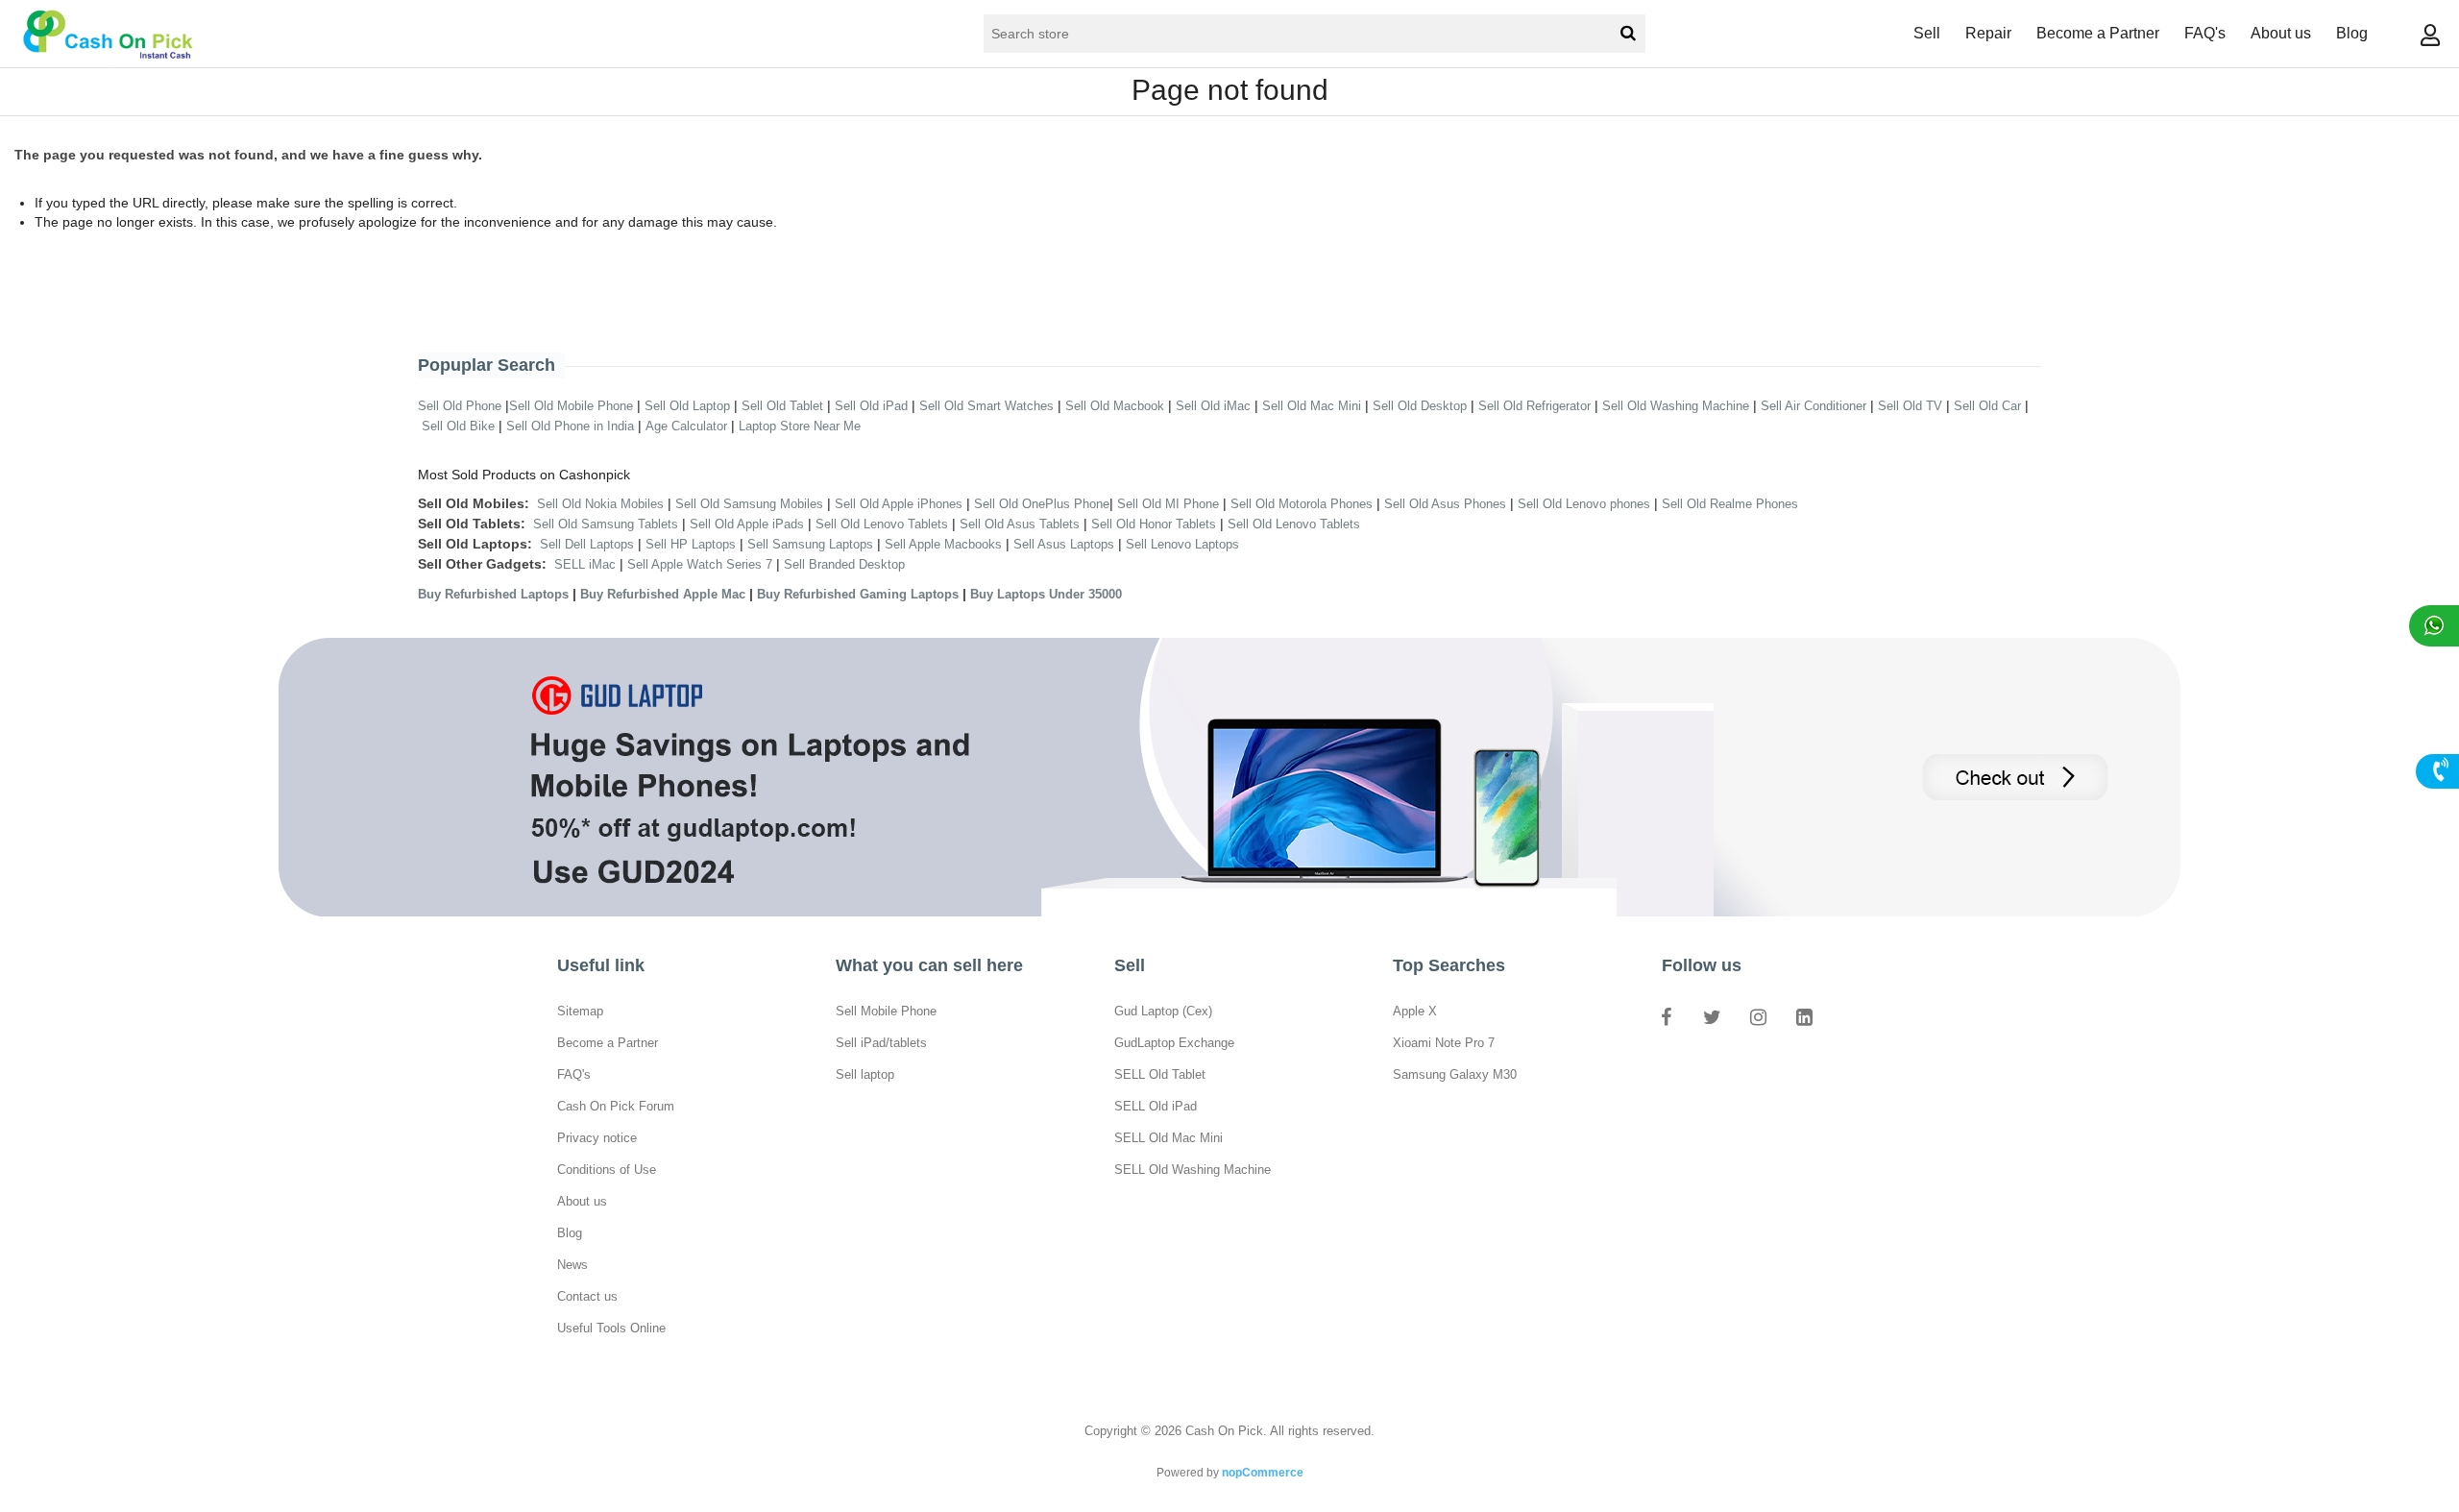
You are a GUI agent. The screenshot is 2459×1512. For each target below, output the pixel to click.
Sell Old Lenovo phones (1584, 504)
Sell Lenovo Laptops (1182, 544)
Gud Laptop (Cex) (1163, 1011)
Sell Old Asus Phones (1445, 504)
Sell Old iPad (871, 406)
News (572, 1265)
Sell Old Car (1987, 406)
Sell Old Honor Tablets (1154, 524)
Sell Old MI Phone (1168, 504)
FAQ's (2205, 33)
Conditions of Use (607, 1170)
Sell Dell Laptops (587, 544)
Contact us (587, 1296)
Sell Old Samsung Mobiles (749, 504)
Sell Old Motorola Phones (1302, 504)
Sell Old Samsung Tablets (606, 524)
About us (2281, 33)
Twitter (1712, 1016)
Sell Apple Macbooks (943, 544)
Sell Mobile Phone (886, 1011)
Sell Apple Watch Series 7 (700, 564)
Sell (1927, 33)
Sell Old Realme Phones (1730, 504)
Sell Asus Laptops (1064, 544)
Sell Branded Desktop (844, 564)
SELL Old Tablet (1160, 1074)
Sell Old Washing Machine (1676, 406)
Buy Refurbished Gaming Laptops (858, 594)
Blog (2352, 33)
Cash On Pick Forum (616, 1106)
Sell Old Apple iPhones (899, 504)
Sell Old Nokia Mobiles (602, 504)
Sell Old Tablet (782, 406)
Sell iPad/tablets (881, 1043)
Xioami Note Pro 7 (1444, 1043)
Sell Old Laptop (687, 406)
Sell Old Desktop (1420, 406)
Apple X (1415, 1011)
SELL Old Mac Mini (1169, 1138)
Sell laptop (865, 1074)
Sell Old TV (1910, 406)
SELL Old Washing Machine (1193, 1170)
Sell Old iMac (1213, 406)
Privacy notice (597, 1138)
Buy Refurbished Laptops (493, 594)
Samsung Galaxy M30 (1455, 1074)
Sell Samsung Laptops (810, 544)
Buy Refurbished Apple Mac (663, 594)
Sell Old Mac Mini (1312, 406)
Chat (2434, 626)
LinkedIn (1804, 1016)
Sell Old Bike (458, 426)
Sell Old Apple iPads (747, 524)
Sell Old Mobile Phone (571, 406)
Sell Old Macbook (1115, 406)
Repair (1988, 33)
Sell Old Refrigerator (1534, 406)
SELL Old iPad (1156, 1106)
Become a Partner (2098, 33)
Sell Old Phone (460, 406)
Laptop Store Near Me (800, 426)
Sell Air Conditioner (1814, 406)
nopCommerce (1263, 1473)
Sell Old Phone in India (570, 426)
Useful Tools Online (611, 1328)
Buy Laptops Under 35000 (1046, 594)
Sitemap (580, 1011)
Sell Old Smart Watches (986, 406)
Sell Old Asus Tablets (1020, 524)
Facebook (1666, 1016)
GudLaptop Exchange (1174, 1043)
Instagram (1758, 1016)
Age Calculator (686, 426)
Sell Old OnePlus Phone (1042, 504)
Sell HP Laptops (691, 544)
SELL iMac (585, 564)
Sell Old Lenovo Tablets (882, 524)
